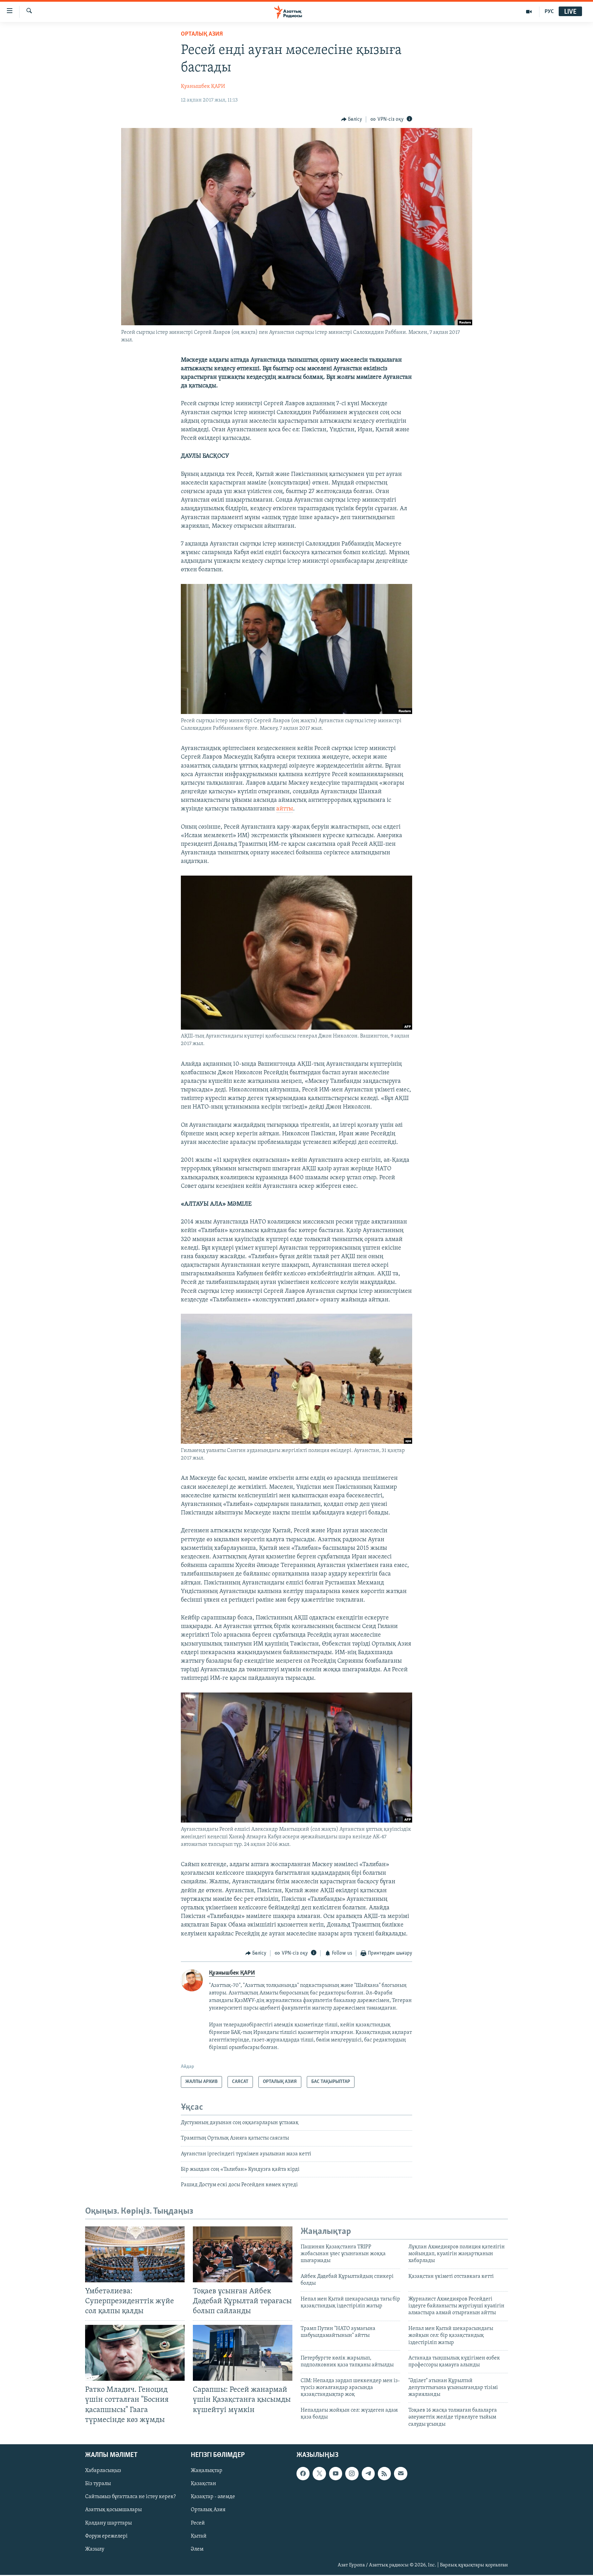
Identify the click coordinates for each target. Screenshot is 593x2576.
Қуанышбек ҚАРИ (203, 86)
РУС (549, 12)
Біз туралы (98, 2484)
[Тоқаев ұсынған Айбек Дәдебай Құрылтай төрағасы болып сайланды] (243, 2254)
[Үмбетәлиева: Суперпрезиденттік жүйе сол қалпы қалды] (135, 2254)
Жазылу (95, 2549)
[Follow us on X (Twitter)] (319, 2473)
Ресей (198, 2523)
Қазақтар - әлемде (213, 2497)
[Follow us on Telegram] (368, 2473)
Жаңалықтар (207, 2471)
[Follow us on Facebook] (303, 2473)
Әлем (197, 2549)
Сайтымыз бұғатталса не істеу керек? (130, 2497)
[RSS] (384, 2473)
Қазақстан (204, 2484)
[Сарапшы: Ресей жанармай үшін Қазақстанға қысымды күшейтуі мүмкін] (243, 2353)
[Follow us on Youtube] (336, 2473)
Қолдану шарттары (108, 2523)
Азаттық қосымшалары (113, 2510)
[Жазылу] (400, 2473)
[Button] (352, 119)
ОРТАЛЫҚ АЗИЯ (202, 34)
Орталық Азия (208, 2510)
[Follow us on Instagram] (352, 2473)
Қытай (199, 2536)
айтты (285, 809)
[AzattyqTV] (529, 12)
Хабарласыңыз (103, 2471)
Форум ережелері (106, 2536)
